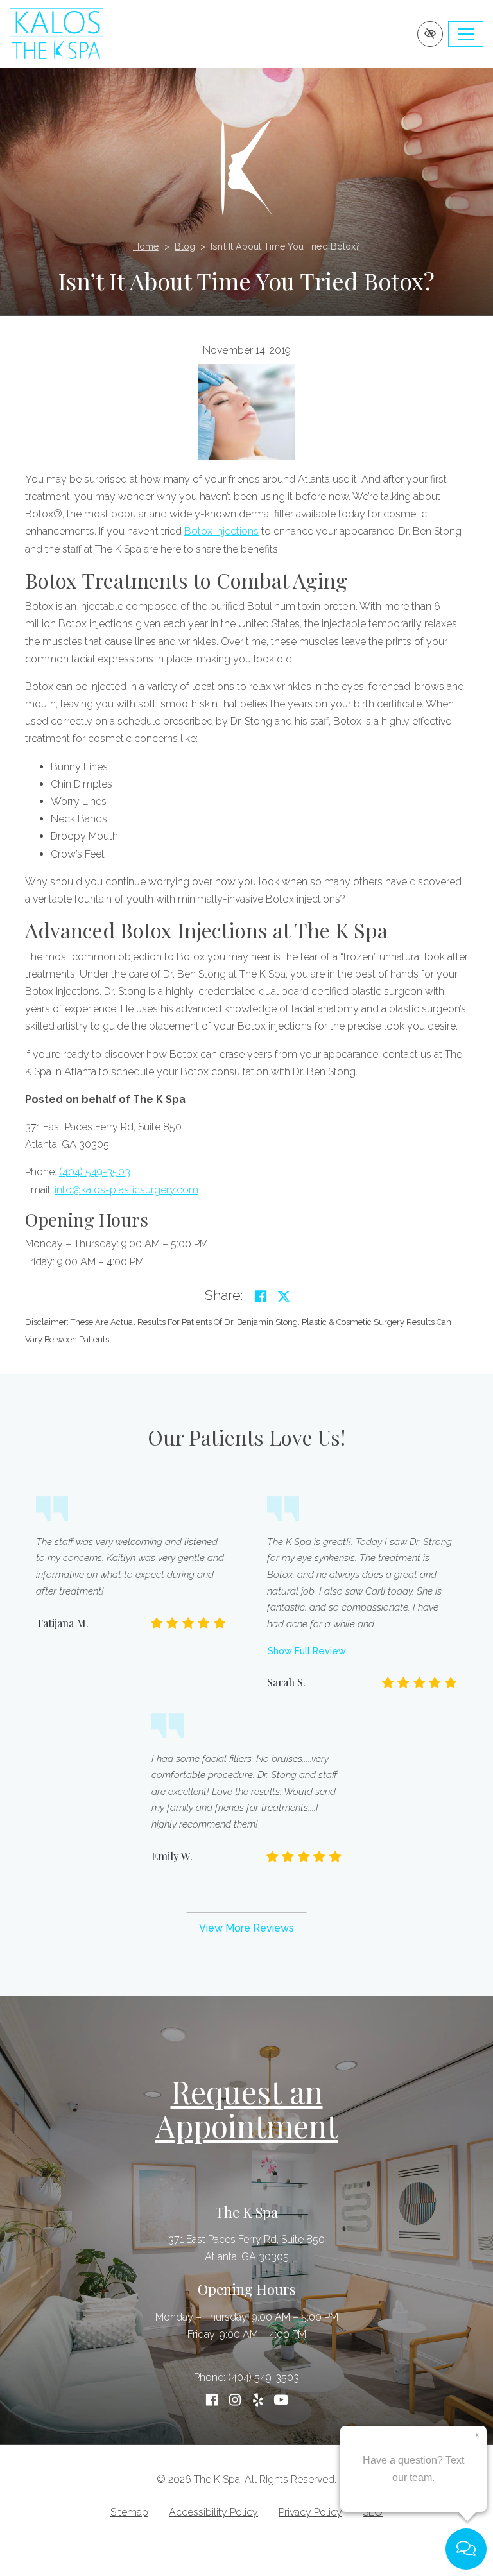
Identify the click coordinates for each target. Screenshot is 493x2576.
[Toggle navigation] (466, 34)
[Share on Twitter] (284, 1296)
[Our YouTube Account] (281, 2400)
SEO (373, 2512)
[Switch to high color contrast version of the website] (430, 34)
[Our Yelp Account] (258, 2400)
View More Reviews (246, 1928)
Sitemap (129, 2512)
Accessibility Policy (213, 2512)
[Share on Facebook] (261, 1296)
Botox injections (221, 531)
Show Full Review (307, 1651)
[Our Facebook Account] (212, 2400)
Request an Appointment (247, 2108)
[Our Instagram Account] (235, 2400)
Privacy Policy (310, 2512)
